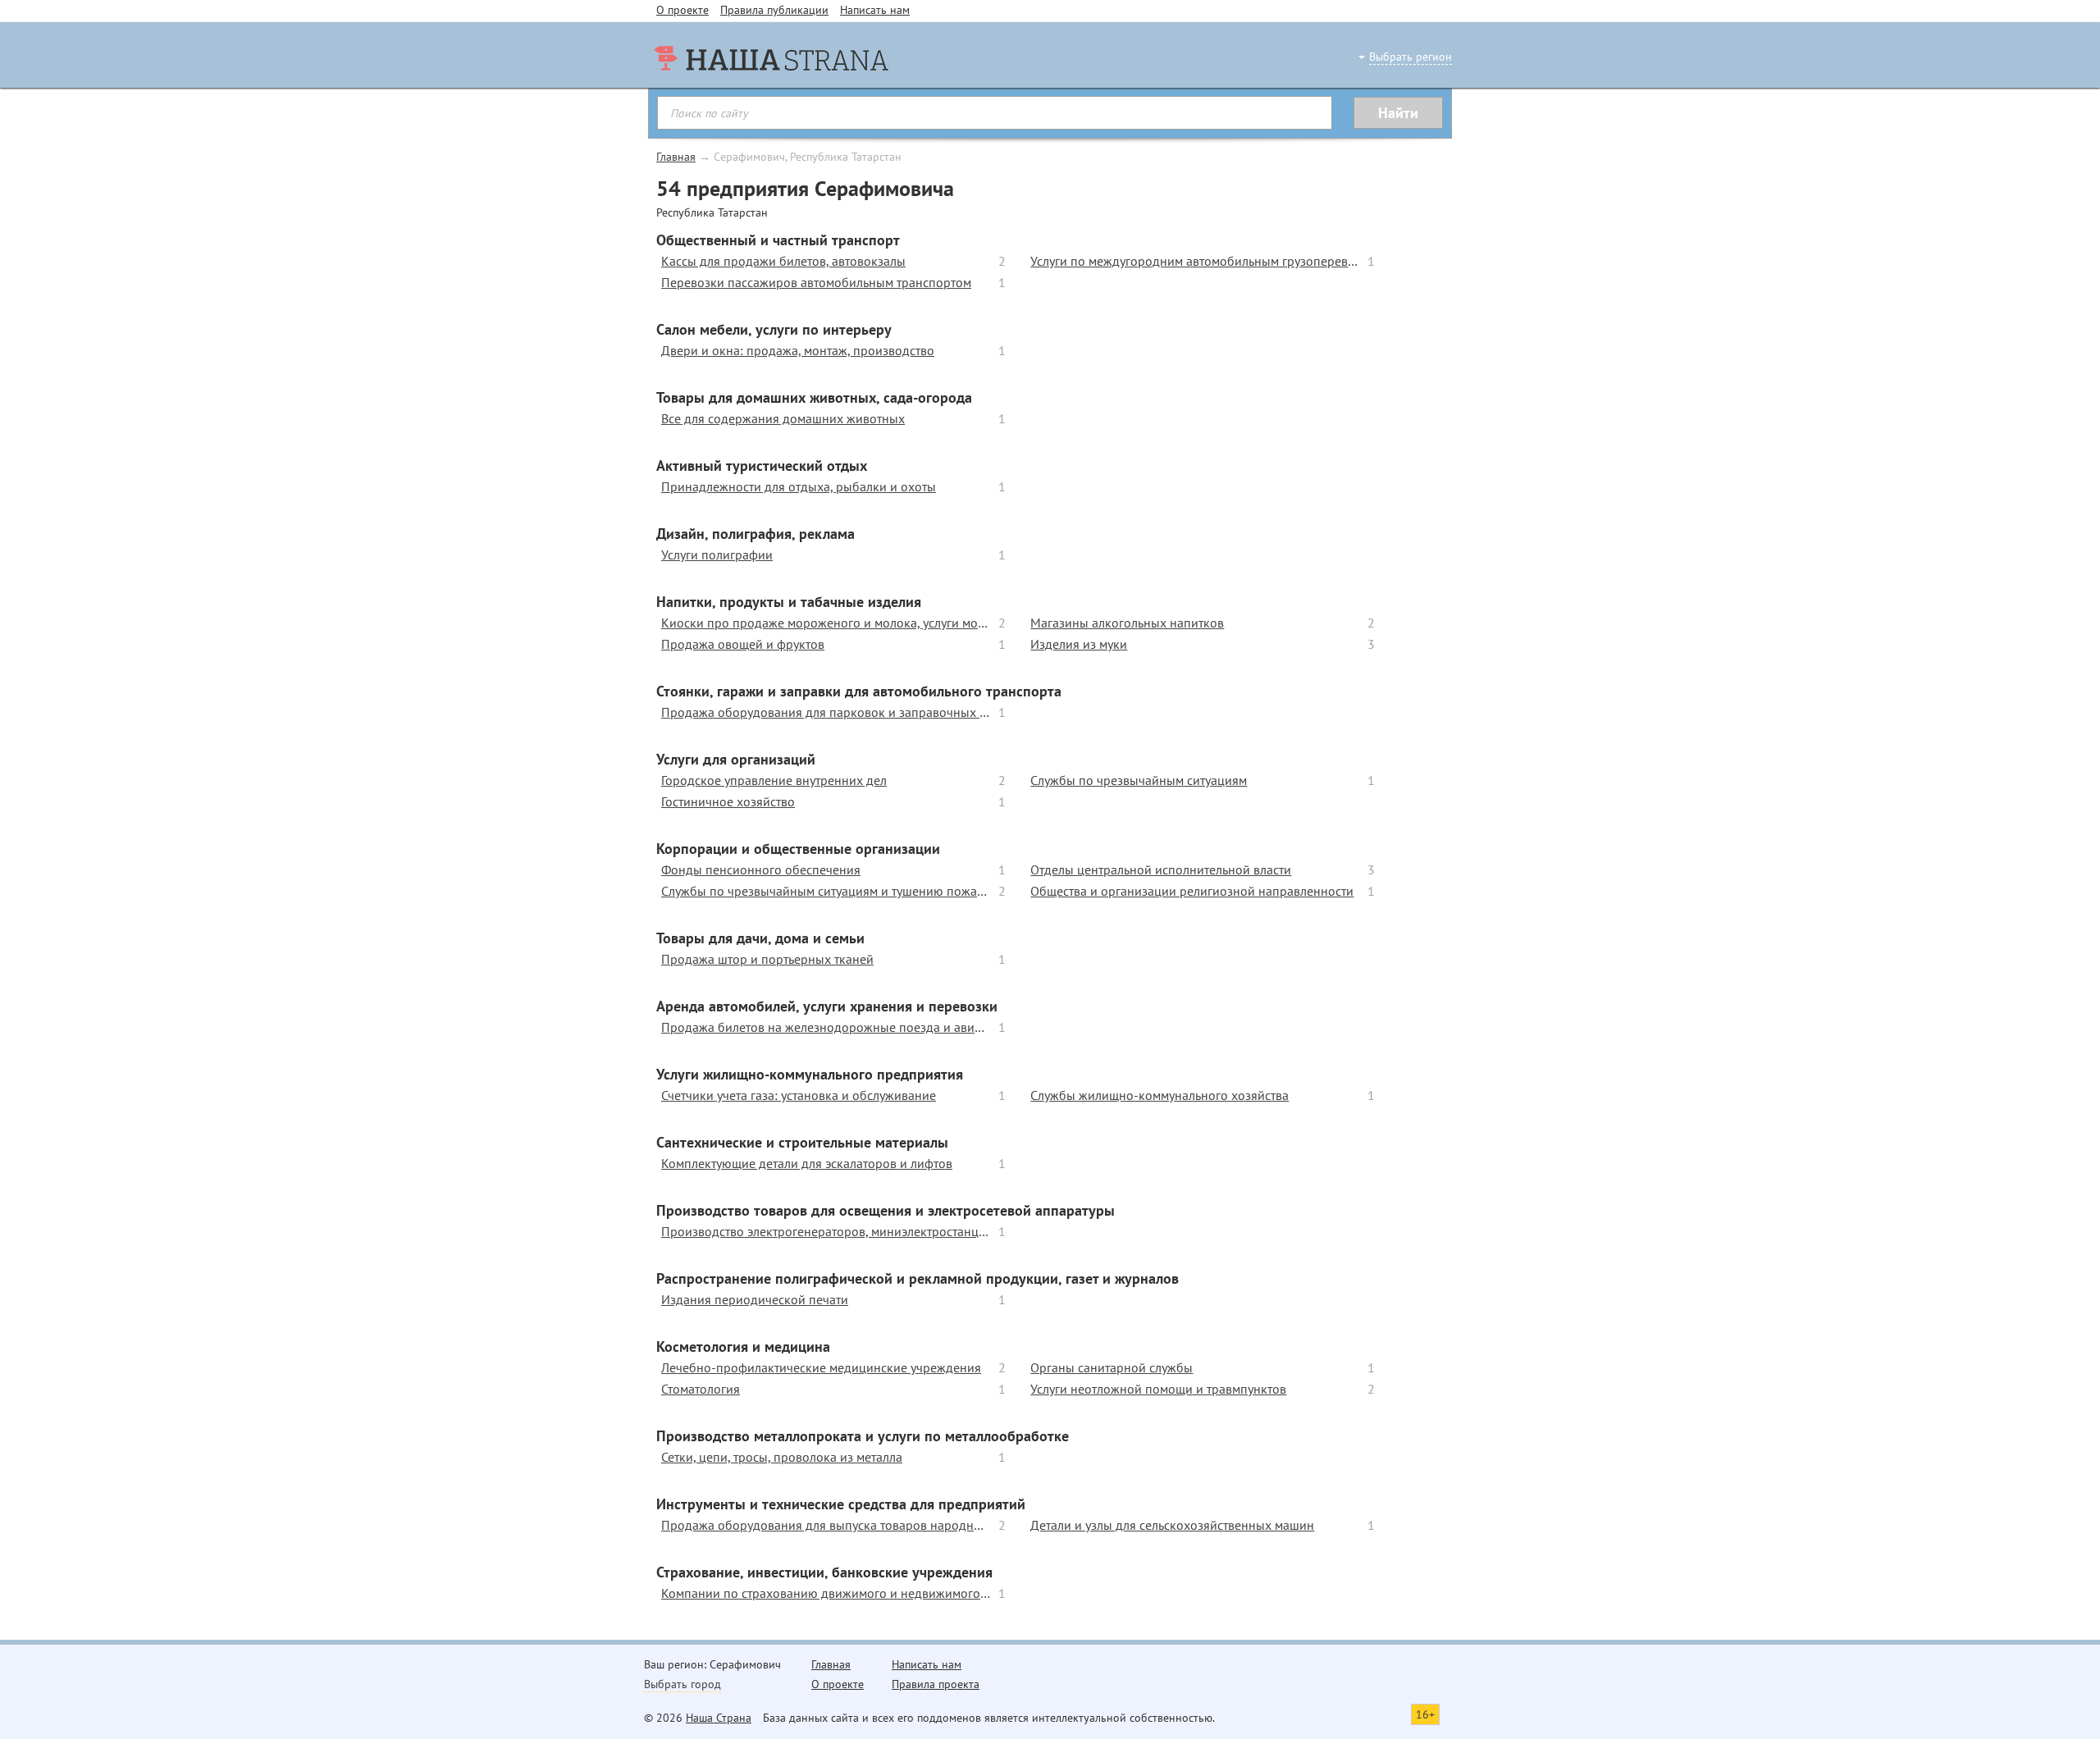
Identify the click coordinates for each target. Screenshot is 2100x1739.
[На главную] (771, 90)
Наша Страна (719, 1718)
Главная (676, 157)
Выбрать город (682, 1684)
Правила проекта (936, 1684)
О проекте (682, 10)
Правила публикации (774, 10)
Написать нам (875, 10)
